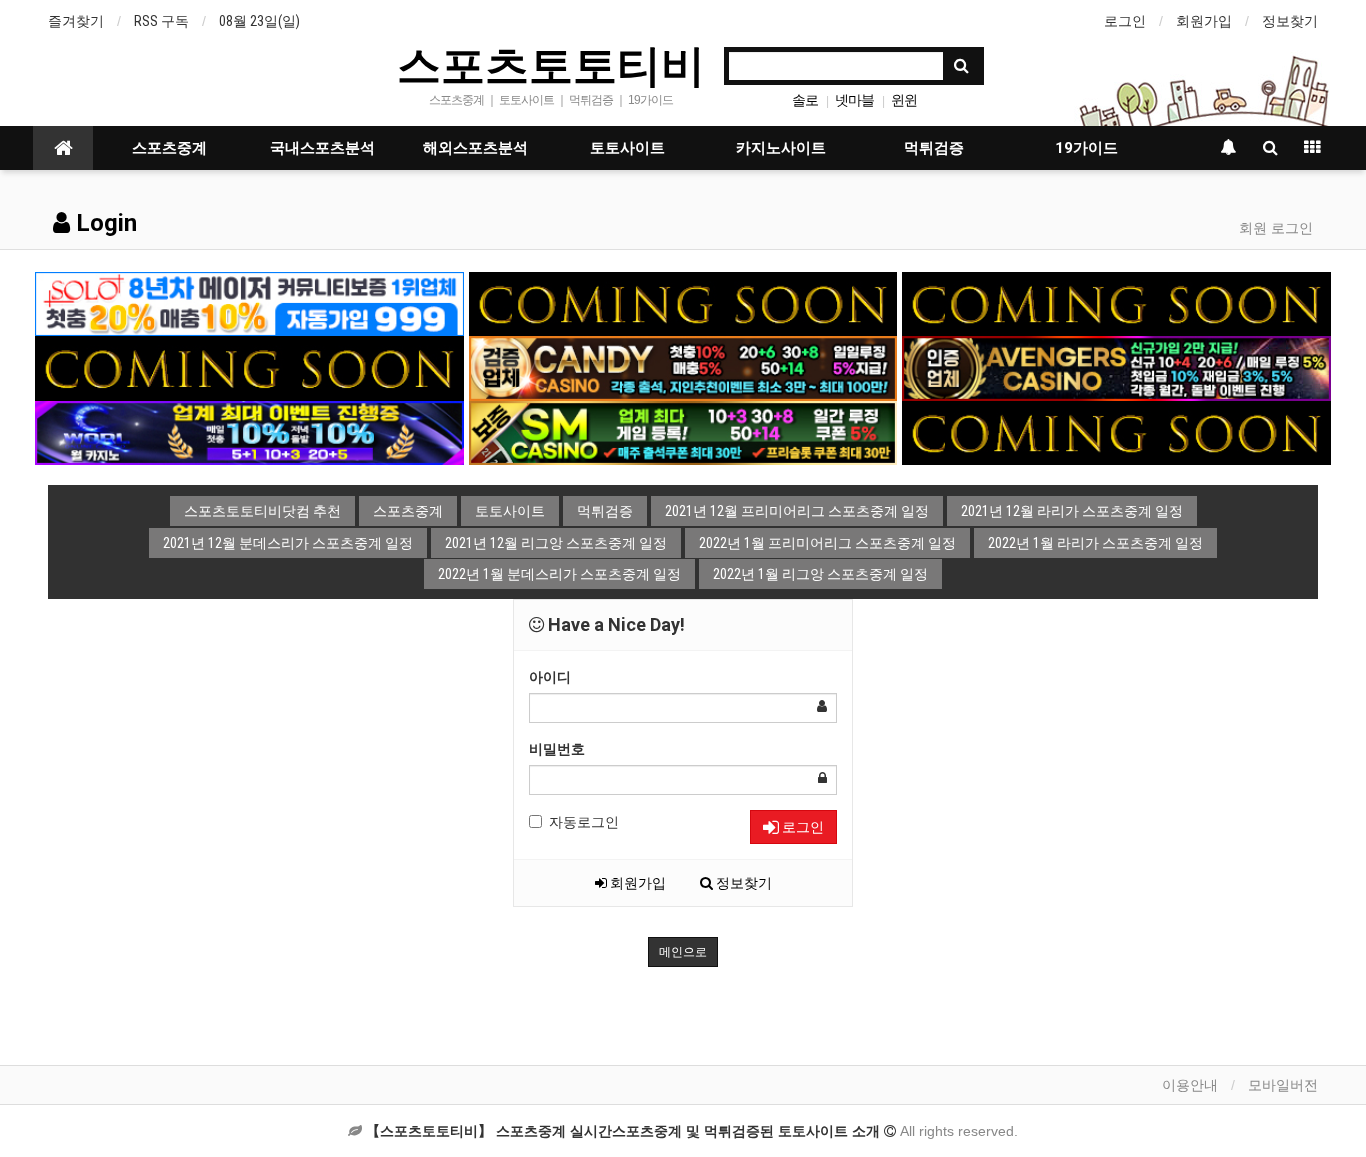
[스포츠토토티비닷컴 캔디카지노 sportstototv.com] (683, 367)
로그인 (1125, 21)
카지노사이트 (781, 148)
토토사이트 (627, 148)
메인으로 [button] (683, 952)
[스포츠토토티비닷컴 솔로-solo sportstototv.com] (249, 303)
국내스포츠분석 (322, 148)
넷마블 (854, 100)
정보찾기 (1290, 21)
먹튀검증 (934, 148)
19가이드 (1086, 148)
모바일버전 (1283, 1085)
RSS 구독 (161, 21)
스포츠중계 (169, 148)
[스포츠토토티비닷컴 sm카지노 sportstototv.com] (683, 432)
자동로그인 (584, 822)
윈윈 (904, 100)
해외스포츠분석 (475, 148)
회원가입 (1204, 21)
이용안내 (1190, 1085)
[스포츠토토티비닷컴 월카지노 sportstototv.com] (249, 432)
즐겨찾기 (76, 21)
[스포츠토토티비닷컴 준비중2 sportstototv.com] (1116, 303)
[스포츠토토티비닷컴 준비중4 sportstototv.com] (249, 367)
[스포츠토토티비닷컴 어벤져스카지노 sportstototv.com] (1116, 367)
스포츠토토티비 (551, 64)
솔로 (805, 100)
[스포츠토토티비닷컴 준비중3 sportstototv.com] (1116, 432)
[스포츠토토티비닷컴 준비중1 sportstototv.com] (683, 303)
